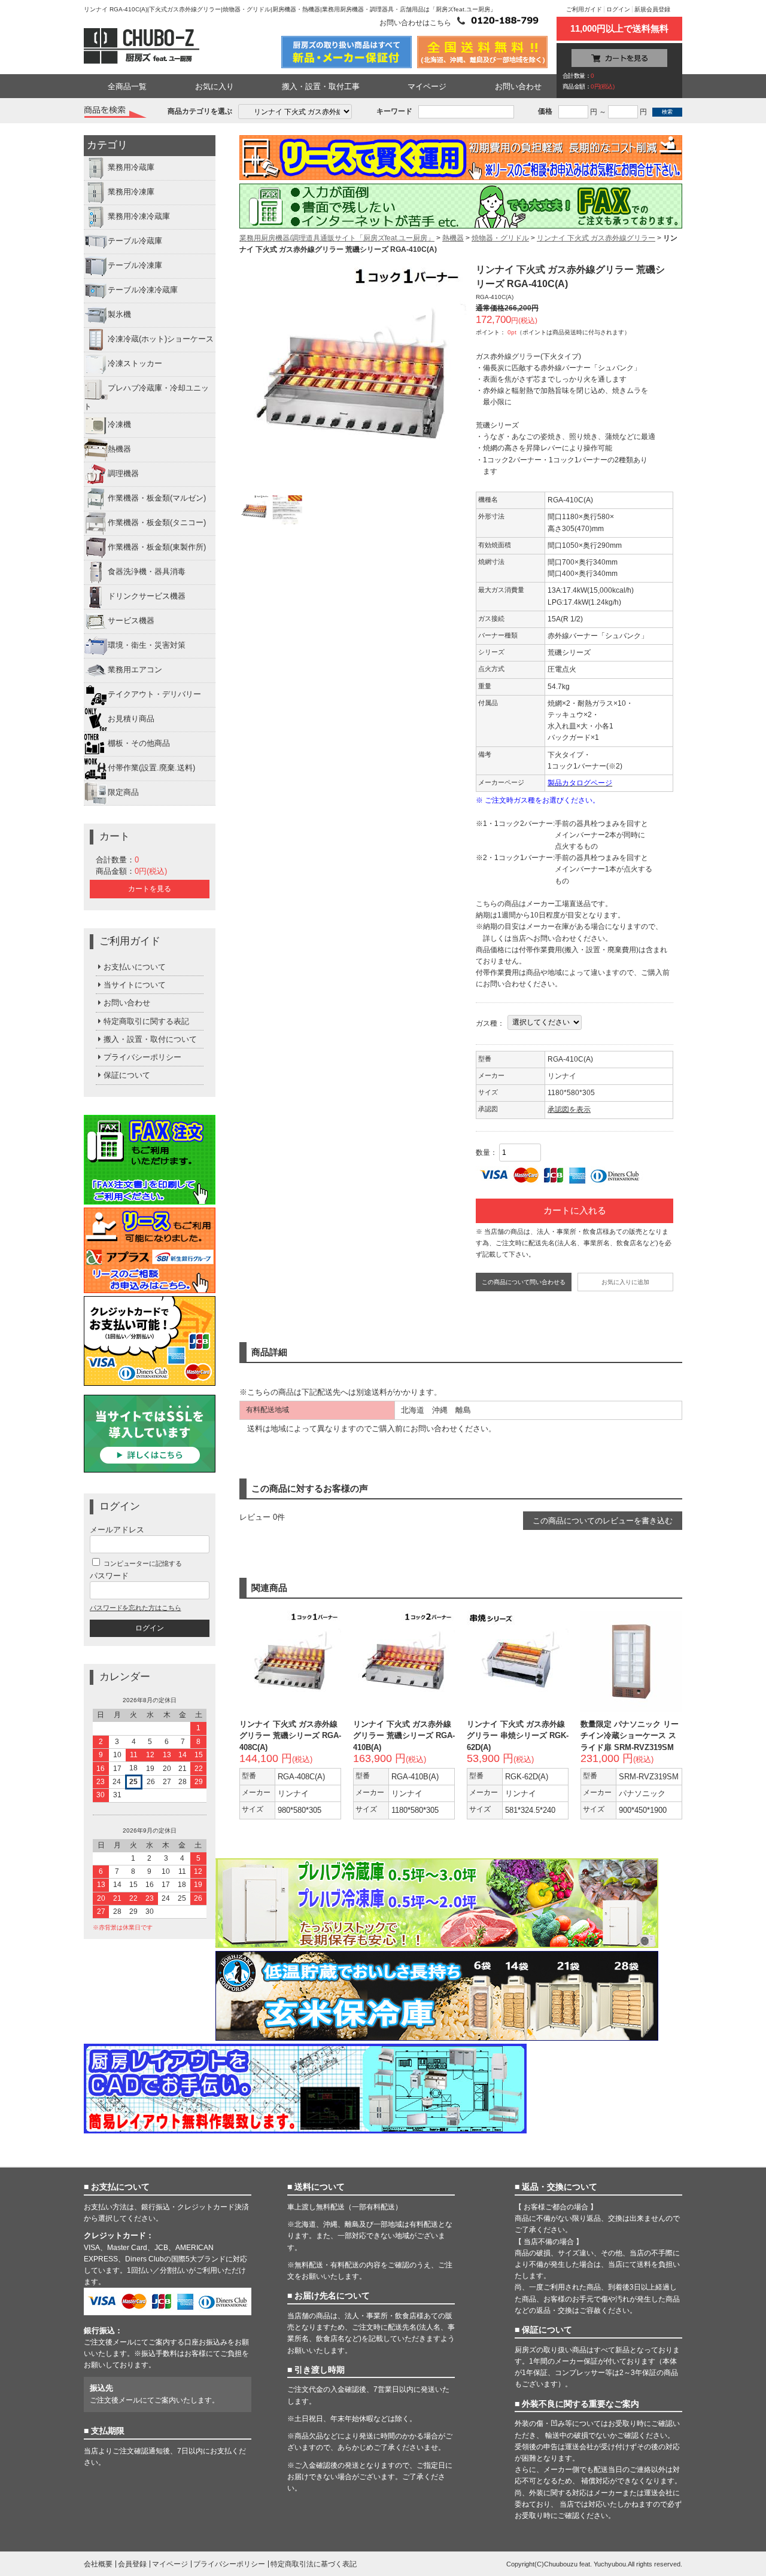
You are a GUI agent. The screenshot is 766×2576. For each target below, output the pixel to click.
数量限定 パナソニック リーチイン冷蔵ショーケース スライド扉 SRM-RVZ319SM (630, 1735)
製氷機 (119, 315)
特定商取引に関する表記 (146, 1021)
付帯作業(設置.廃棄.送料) (151, 768)
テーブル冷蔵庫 (135, 241)
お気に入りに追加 (625, 1282)
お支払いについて (135, 967)
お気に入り (215, 86)
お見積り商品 (131, 719)
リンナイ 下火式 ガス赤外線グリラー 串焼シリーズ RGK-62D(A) (518, 1735)
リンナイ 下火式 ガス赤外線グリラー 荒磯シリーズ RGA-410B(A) (404, 1735)
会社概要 (98, 2564)
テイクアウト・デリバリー (154, 694)
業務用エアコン (135, 670)
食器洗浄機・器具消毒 (147, 571)
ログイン (618, 9)
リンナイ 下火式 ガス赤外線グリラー (596, 238)
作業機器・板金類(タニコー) (157, 522)
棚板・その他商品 (139, 743)
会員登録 (132, 2564)
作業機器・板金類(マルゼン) (157, 498)
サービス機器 (131, 621)
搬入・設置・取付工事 (321, 86)
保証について (127, 1075)
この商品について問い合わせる (524, 1282)
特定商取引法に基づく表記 (314, 2564)
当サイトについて (135, 985)
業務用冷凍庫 (131, 192)
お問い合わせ (518, 86)
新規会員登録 (652, 9)
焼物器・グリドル (500, 238)
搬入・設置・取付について (150, 1039)
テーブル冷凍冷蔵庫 (143, 290)
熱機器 (119, 449)
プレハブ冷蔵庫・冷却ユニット (146, 398)
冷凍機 (119, 424)
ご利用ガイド (584, 9)
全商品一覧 (127, 86)
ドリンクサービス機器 (147, 596)
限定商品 (123, 792)
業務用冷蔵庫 (131, 168)
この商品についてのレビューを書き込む (603, 1521)
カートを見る (150, 889)
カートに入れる (575, 1211)
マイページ (427, 86)
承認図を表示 (569, 1109)
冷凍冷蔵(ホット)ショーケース (161, 339)
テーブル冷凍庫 (135, 266)
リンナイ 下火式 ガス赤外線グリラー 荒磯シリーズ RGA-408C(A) (290, 1735)
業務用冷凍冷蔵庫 (139, 217)
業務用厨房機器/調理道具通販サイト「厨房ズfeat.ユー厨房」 (337, 238)
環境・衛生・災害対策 (147, 645)
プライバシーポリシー (142, 1057)
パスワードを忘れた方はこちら (135, 1608)
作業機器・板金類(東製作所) (157, 547)
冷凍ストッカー (135, 364)
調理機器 (123, 473)
